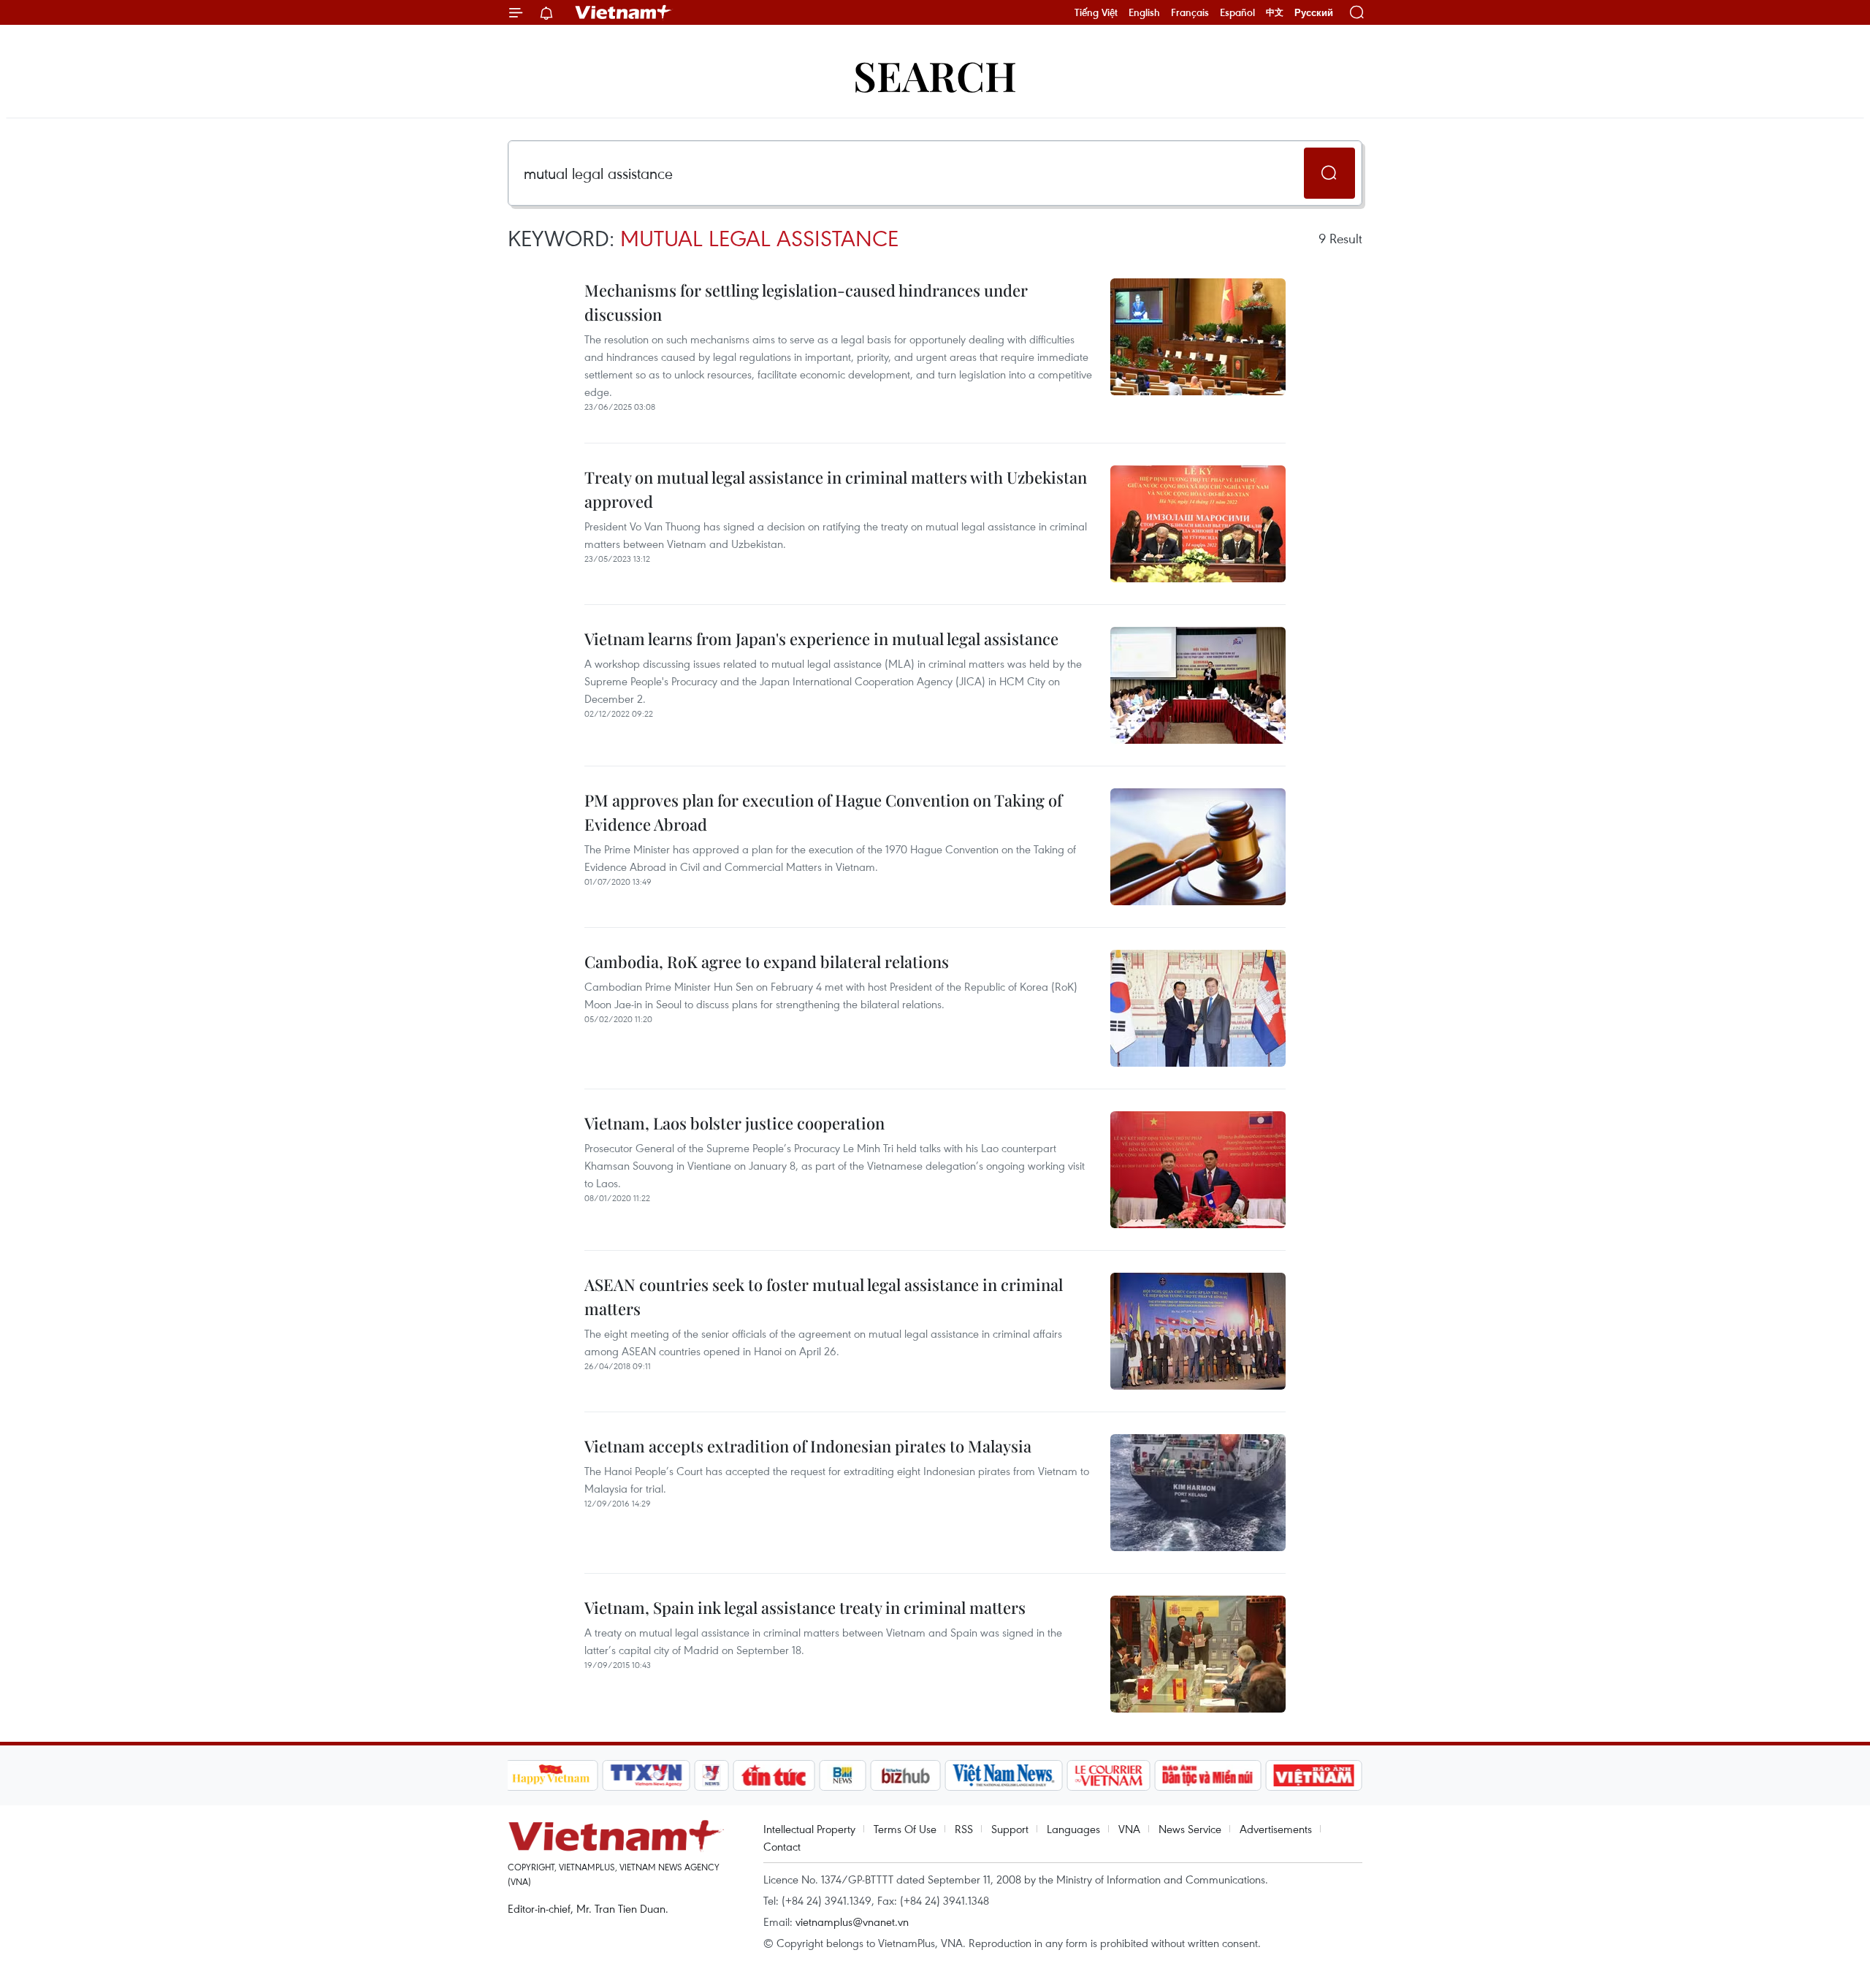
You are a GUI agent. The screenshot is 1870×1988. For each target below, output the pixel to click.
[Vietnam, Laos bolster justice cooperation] (1198, 1170)
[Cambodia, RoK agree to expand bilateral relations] (1198, 1008)
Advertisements (1276, 1829)
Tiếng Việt (1096, 12)
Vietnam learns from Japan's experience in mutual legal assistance (821, 639)
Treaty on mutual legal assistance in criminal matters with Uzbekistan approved (836, 489)
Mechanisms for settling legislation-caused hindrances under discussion (806, 302)
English (1144, 12)
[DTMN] (1208, 1775)
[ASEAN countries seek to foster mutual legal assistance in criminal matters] (1198, 1331)
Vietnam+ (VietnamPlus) (624, 12)
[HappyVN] (552, 1775)
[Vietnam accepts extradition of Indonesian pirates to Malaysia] (1198, 1493)
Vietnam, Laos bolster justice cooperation (734, 1123)
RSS (964, 1829)
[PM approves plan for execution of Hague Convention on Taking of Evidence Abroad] (1198, 847)
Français (1190, 12)
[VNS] (1004, 1775)
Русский (1314, 13)
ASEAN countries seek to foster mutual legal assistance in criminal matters (824, 1296)
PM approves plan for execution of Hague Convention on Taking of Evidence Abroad (823, 812)
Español (1237, 12)
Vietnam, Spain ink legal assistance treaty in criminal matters (805, 1607)
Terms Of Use (905, 1829)
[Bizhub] (906, 1775)
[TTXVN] (646, 1775)
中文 (1275, 12)
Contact (782, 1846)
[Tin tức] (774, 1775)
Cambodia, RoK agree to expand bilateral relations (767, 961)
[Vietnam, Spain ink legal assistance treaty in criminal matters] (1198, 1654)
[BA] (1314, 1775)
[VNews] (711, 1775)
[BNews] (843, 1775)
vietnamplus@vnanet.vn (852, 1922)
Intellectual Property (809, 1829)
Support (1010, 1829)
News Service (1190, 1829)
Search (935, 75)
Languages (1073, 1829)
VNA (1129, 1829)
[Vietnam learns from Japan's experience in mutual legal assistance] (1198, 685)
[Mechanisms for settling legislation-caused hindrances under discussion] (1198, 337)
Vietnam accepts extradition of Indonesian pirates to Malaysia (808, 1446)
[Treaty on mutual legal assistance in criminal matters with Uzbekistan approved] (1198, 524)
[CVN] (1109, 1775)
